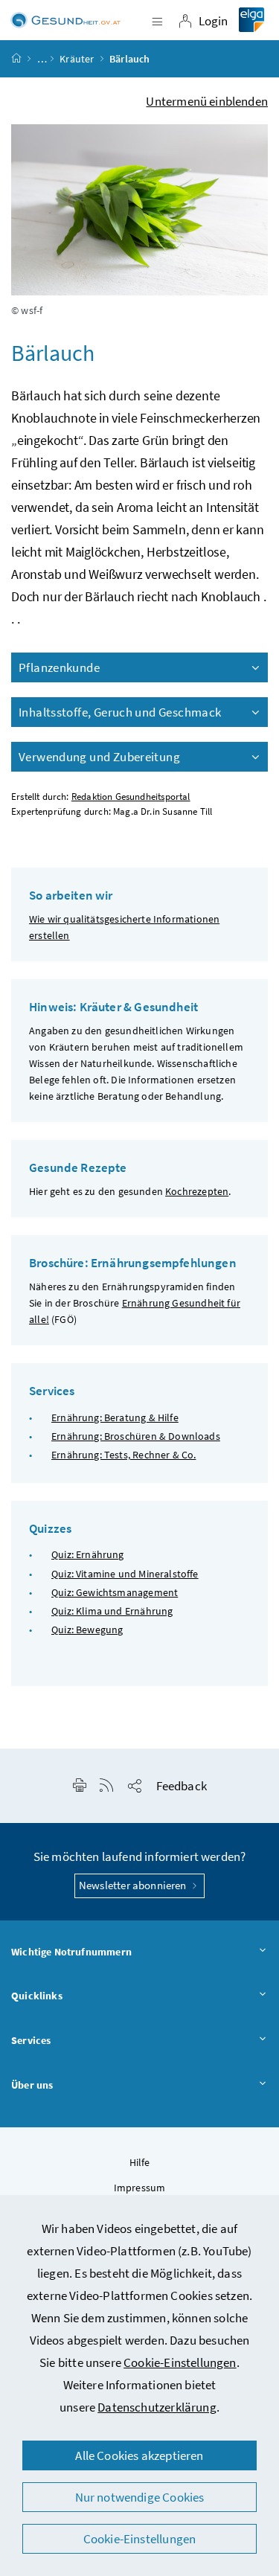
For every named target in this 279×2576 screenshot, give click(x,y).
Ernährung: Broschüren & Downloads (136, 1436)
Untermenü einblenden (207, 101)
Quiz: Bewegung (87, 1630)
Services (31, 2040)
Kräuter (77, 59)
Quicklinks (37, 1996)
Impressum (140, 2188)
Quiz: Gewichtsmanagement (115, 1592)
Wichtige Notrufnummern (71, 1952)
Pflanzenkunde (59, 667)
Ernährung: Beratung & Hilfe (115, 1417)
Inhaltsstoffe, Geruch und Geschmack (120, 712)
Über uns (32, 2085)
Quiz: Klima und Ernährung (112, 1611)
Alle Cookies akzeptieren (139, 2455)
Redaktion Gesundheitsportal (131, 797)
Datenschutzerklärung (157, 2407)
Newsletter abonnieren (134, 1885)
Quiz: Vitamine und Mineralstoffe (125, 1574)
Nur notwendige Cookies (140, 2497)
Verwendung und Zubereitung (99, 757)
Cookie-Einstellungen (180, 2362)
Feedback (182, 1786)
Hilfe (140, 2162)
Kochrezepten (197, 1191)
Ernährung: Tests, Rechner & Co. (124, 1455)
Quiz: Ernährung (88, 1554)
